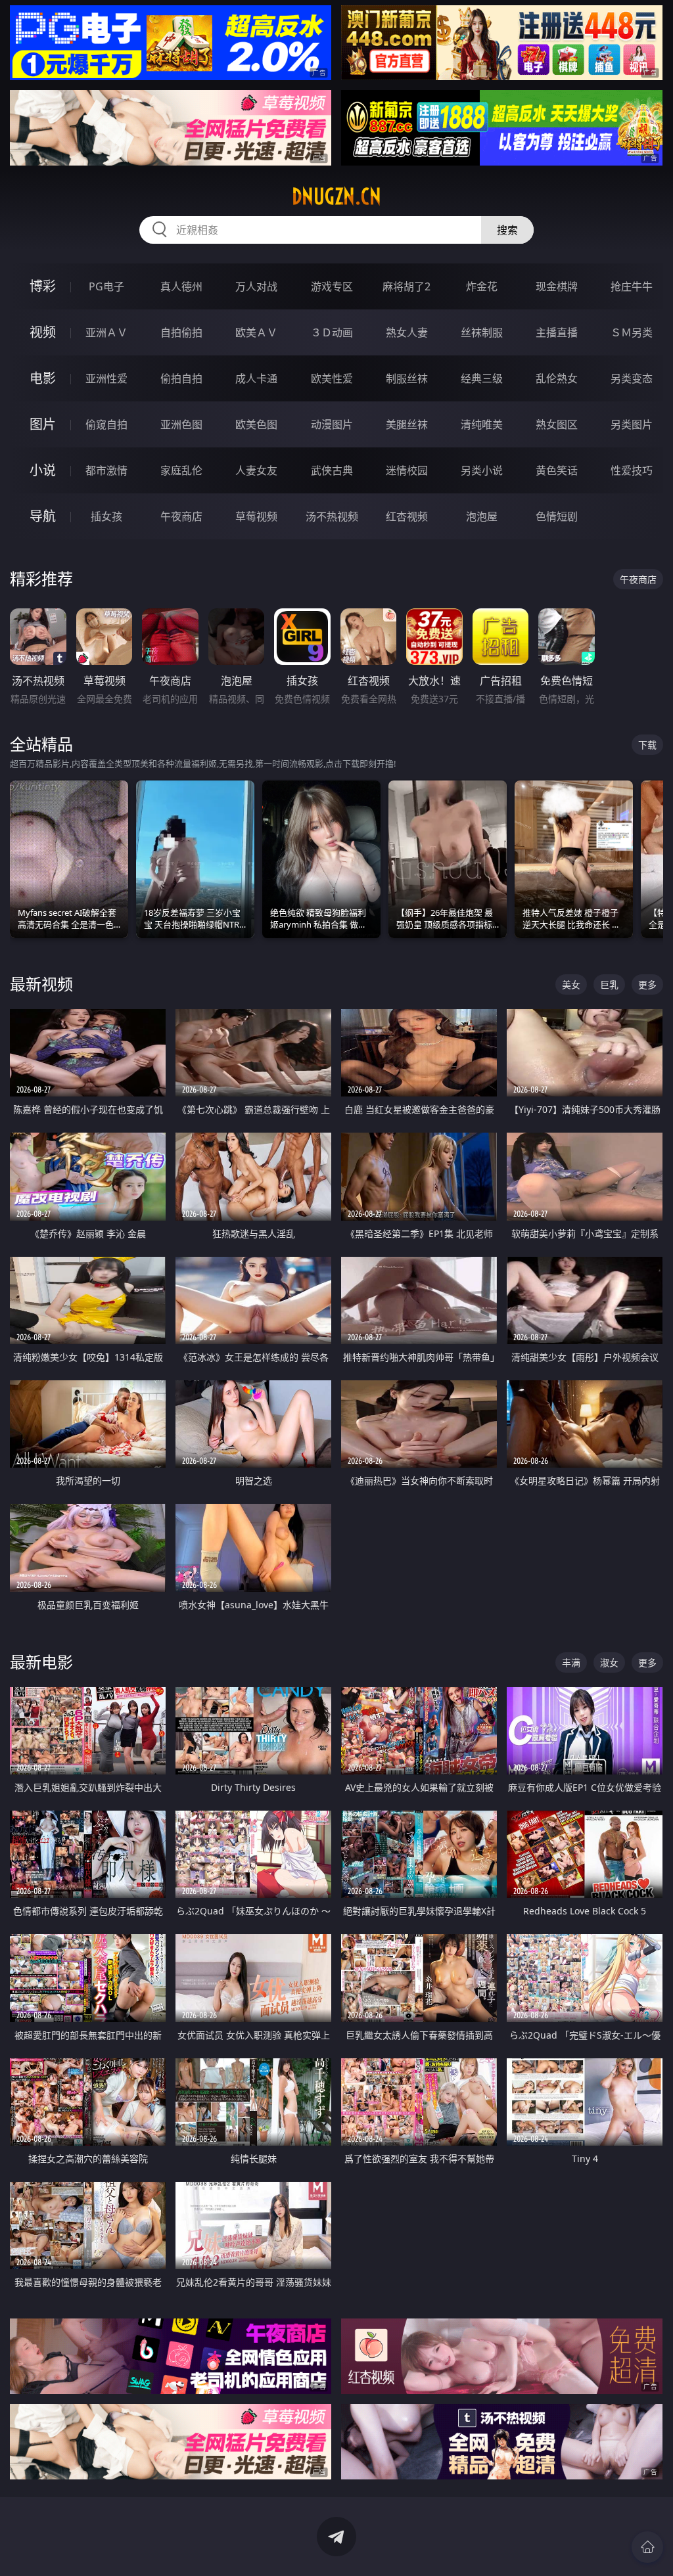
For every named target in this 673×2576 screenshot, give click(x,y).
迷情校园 (407, 470)
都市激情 (106, 470)
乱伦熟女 (557, 378)
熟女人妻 (407, 332)
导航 (43, 516)
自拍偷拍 (181, 332)
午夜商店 (181, 516)
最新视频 (41, 984)
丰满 (571, 1662)
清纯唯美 (482, 424)
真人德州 (181, 286)
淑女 (609, 1662)
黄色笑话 (557, 470)
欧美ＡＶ (256, 332)
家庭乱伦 (181, 470)
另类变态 (632, 378)
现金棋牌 (557, 286)
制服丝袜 (407, 378)
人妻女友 (256, 470)
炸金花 (482, 286)
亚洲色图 (181, 424)
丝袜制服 (482, 332)
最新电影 (41, 1662)
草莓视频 (256, 516)
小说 (43, 470)
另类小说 (482, 470)
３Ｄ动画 (332, 332)
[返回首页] (647, 2547)
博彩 (43, 286)
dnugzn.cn (336, 196)
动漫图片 (332, 424)
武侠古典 (332, 470)
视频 (43, 332)
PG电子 (106, 286)
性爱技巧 (632, 470)
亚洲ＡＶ (106, 332)
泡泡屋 (482, 516)
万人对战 (256, 286)
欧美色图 (256, 424)
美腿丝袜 (407, 424)
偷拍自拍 (181, 378)
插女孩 (106, 516)
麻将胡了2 (406, 286)
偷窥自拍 (106, 424)
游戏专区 (332, 286)
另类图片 (632, 424)
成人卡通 (256, 378)
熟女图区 (557, 424)
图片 (43, 424)
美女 (571, 984)
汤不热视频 (332, 516)
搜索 (507, 230)
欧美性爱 (332, 378)
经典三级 (482, 378)
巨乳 (609, 984)
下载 (647, 745)
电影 (43, 378)
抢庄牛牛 (632, 286)
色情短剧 (557, 516)
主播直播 (557, 332)
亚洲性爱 (106, 378)
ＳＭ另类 (632, 332)
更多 (647, 984)
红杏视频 (407, 516)
